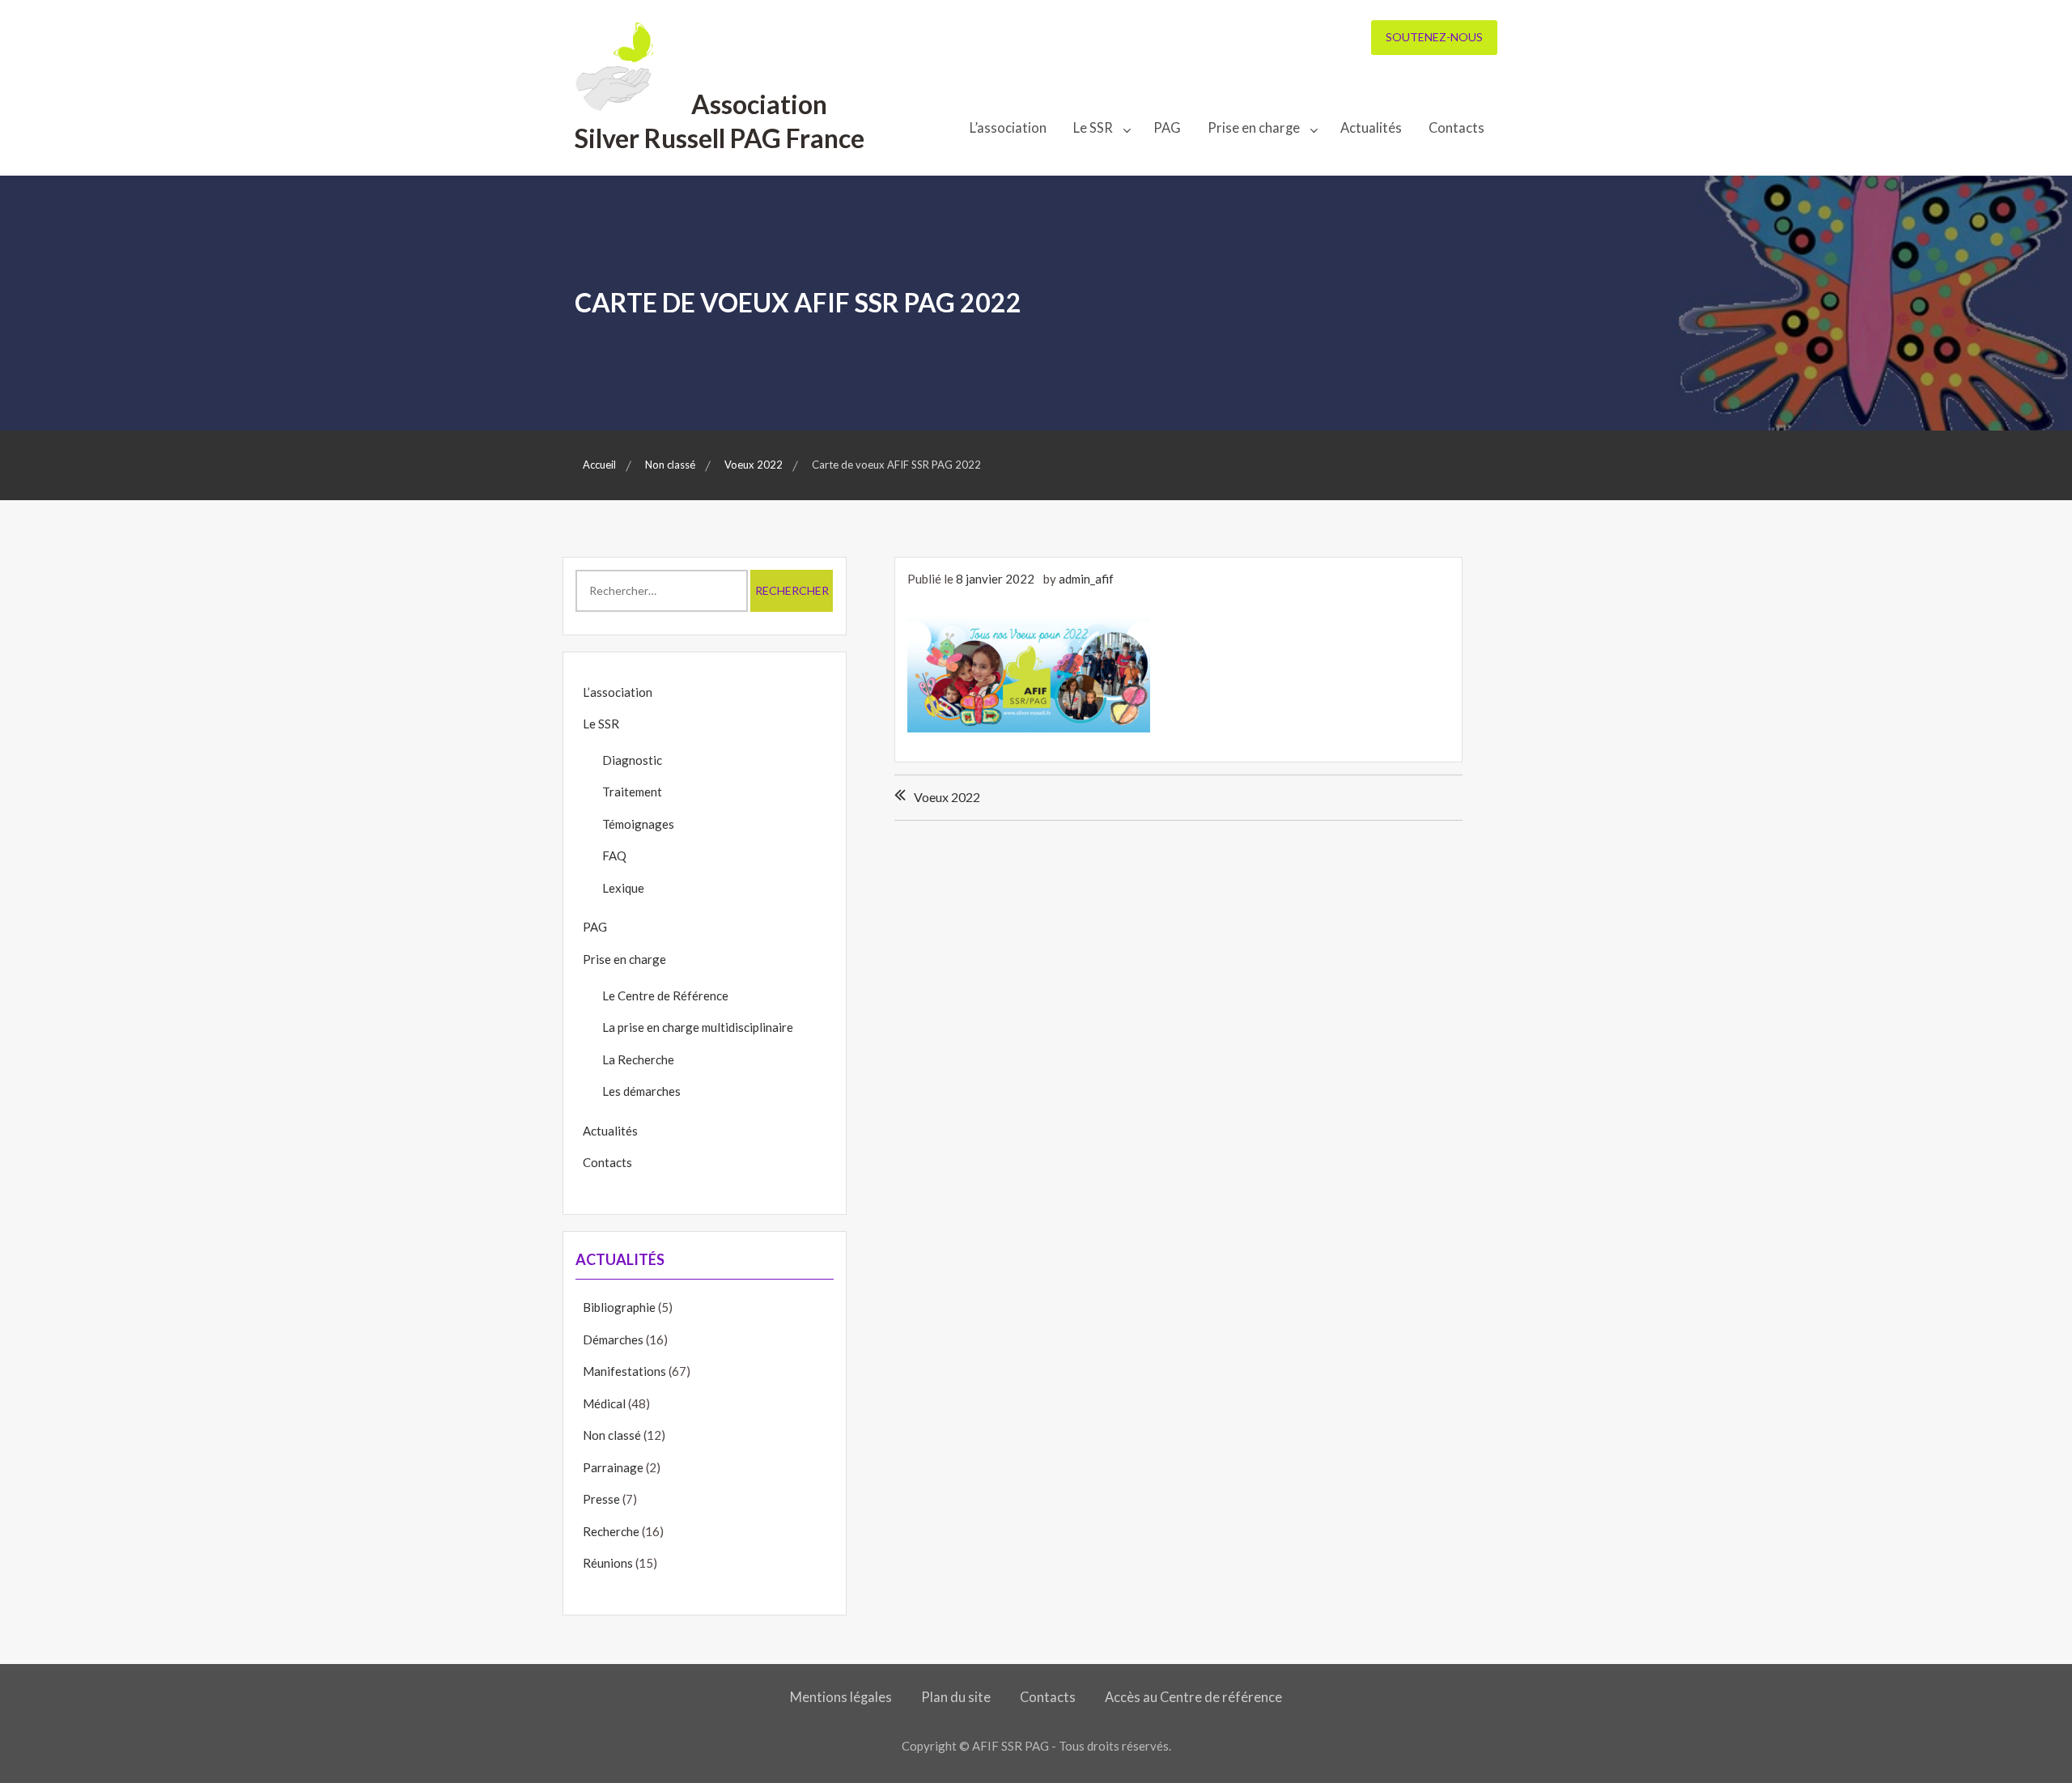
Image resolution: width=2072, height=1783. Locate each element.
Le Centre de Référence (665, 996)
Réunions (608, 1563)
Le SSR (1093, 128)
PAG (1167, 128)
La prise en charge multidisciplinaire (698, 1027)
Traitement (632, 792)
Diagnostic (632, 760)
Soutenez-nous (1434, 37)
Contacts (1456, 128)
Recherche (611, 1531)
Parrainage (613, 1467)
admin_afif (1086, 579)
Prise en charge (1254, 128)
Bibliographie (619, 1307)
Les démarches (641, 1091)
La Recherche (638, 1059)
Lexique (623, 888)
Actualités (1371, 128)
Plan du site (956, 1697)
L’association (1008, 128)
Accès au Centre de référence (1193, 1697)
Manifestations (624, 1371)
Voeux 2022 (947, 797)
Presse (601, 1499)
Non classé (612, 1435)
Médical (604, 1403)
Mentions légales (841, 1697)
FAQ (614, 855)
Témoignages (638, 824)
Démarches (613, 1339)
